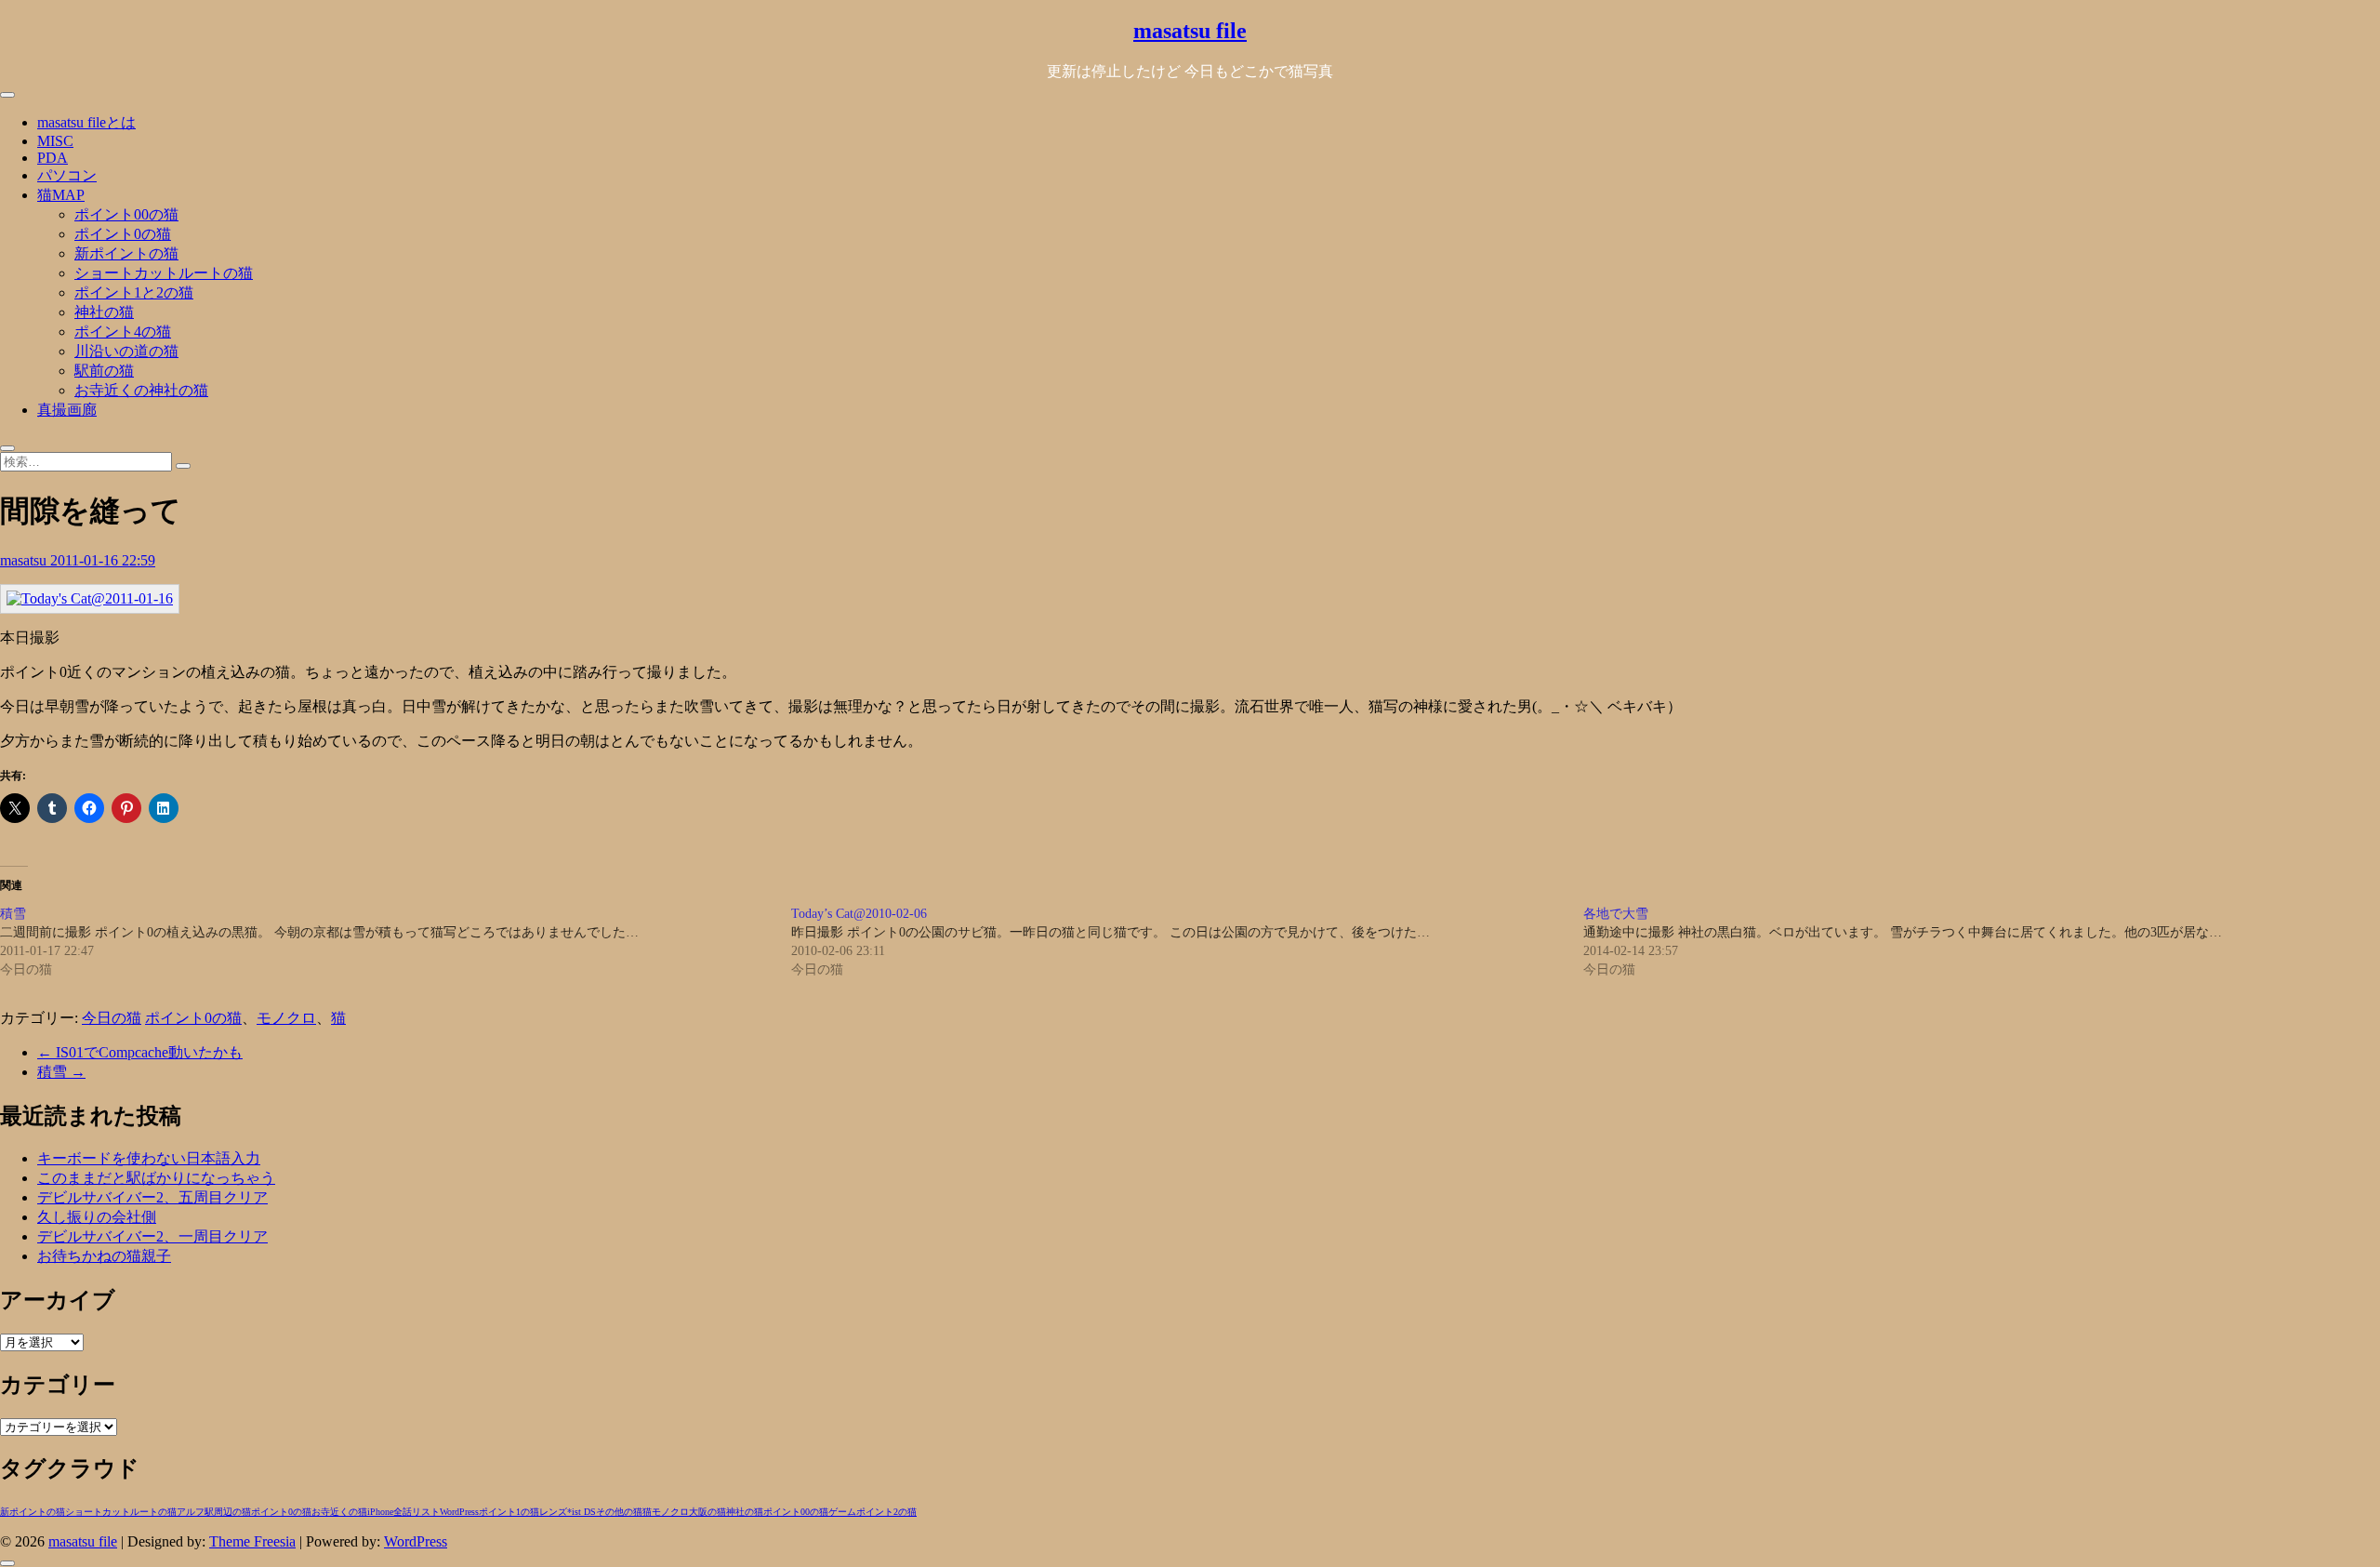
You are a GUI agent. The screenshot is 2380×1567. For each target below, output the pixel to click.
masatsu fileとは (86, 122)
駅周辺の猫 (228, 1512)
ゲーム (842, 1512)
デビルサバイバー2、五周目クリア (152, 1197)
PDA (53, 158)
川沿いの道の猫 (126, 351)
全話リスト (416, 1512)
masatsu (25, 560)
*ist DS (582, 1512)
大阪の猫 (707, 1512)
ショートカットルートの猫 (164, 273)
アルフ (191, 1512)
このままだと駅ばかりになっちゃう (156, 1178)
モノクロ (286, 1018)
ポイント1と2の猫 (134, 292)
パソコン (67, 175)
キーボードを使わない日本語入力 (149, 1158)
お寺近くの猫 (339, 1512)
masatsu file (1190, 31)
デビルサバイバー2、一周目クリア (152, 1236)
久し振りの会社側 (97, 1217)
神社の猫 (104, 312)
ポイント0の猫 (123, 234)
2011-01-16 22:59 (103, 560)
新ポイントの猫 (126, 253)
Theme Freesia (252, 1541)
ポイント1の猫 (509, 1512)
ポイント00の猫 (126, 214)
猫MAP (61, 195)
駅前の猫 (104, 371)
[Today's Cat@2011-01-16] (90, 598)
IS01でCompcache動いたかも (140, 1052)
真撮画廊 (67, 410)
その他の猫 (619, 1512)
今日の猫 (112, 1018)
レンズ (553, 1512)
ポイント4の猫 (123, 332)
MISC (55, 141)
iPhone (380, 1512)
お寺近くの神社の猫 (141, 390)
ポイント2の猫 (886, 1512)
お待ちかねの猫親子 (104, 1256)
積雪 (61, 1072)
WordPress (459, 1512)
